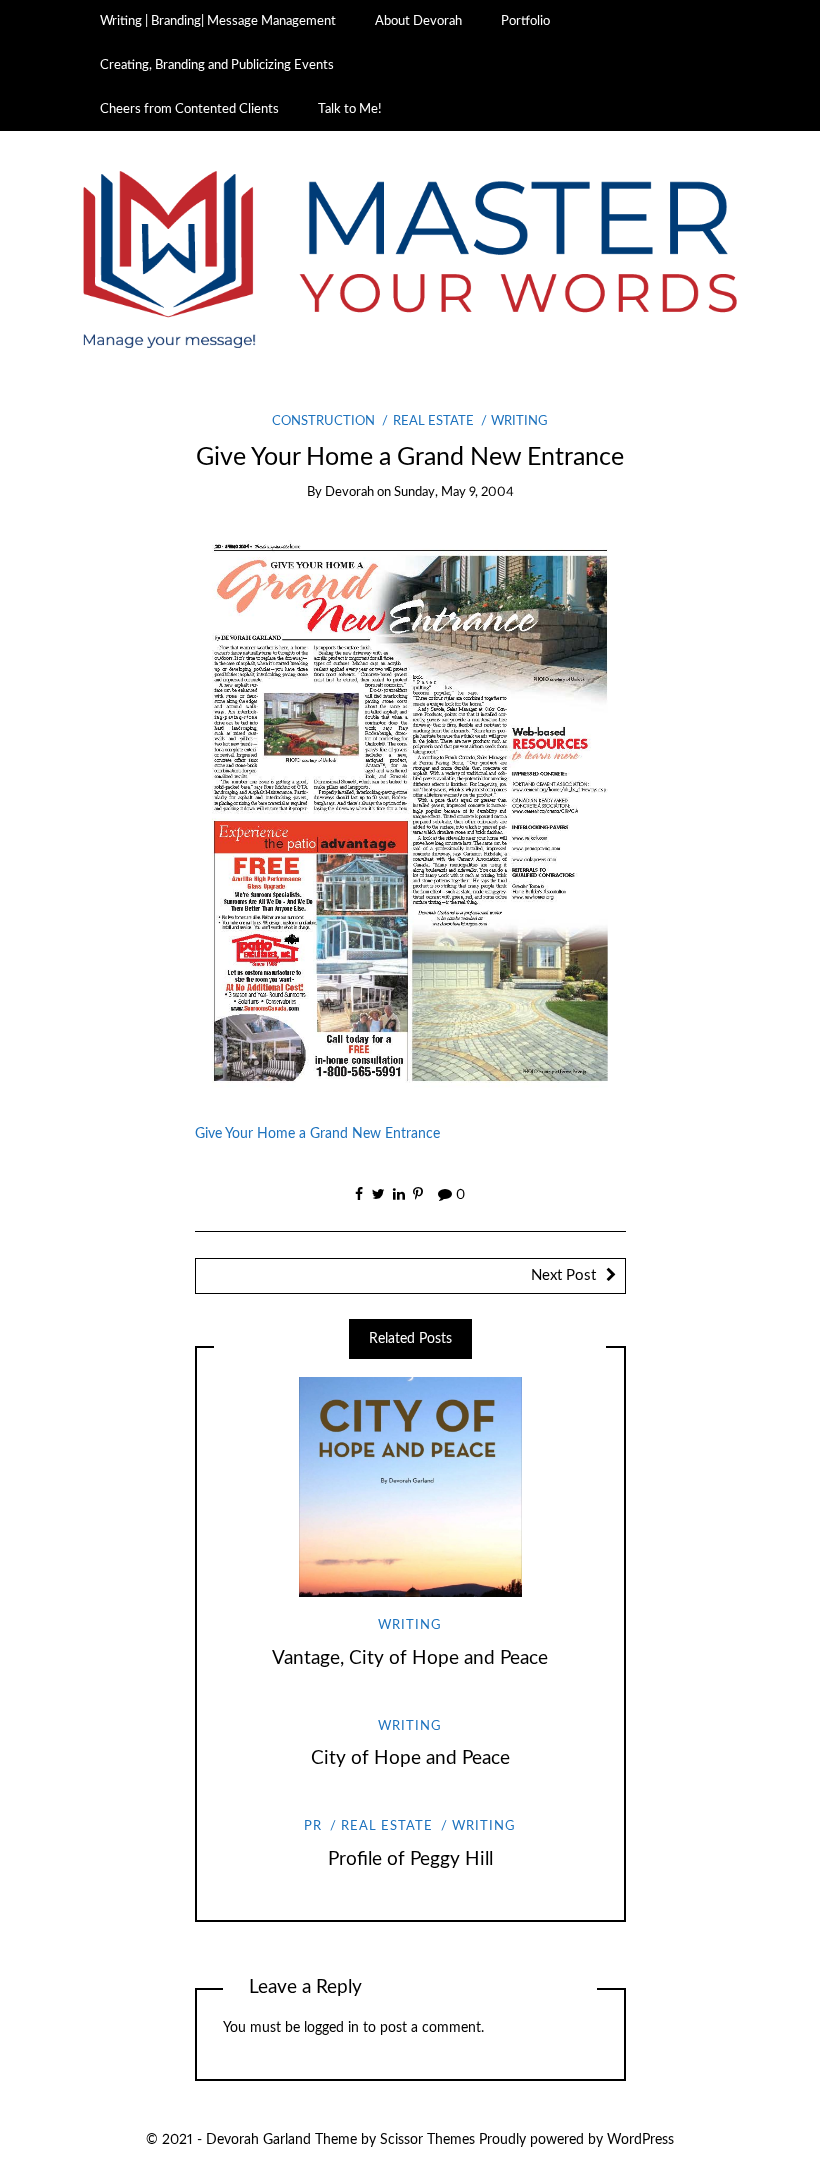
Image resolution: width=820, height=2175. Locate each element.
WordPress (640, 2140)
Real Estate (433, 421)
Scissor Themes (427, 2140)
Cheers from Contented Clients (189, 109)
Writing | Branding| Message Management (218, 21)
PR (313, 1826)
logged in (331, 2028)
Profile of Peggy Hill (410, 1859)
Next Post (563, 1275)
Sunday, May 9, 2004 (454, 492)
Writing (519, 421)
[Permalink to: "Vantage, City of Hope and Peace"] (410, 1487)
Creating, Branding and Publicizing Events (217, 65)
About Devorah (418, 21)
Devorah (349, 492)
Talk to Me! (350, 109)
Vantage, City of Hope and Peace (410, 1658)
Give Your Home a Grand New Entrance (317, 1134)
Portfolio (525, 21)
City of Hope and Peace (410, 1758)
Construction (323, 421)
